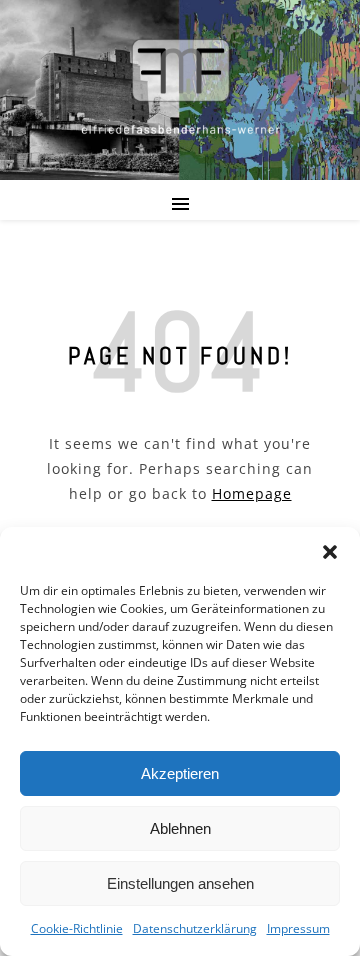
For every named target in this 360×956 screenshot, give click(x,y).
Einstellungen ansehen (180, 883)
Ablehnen (180, 828)
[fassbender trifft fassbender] (180, 86)
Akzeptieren (180, 773)
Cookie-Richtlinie (77, 928)
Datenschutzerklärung (195, 928)
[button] (330, 552)
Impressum (298, 928)
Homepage (252, 493)
